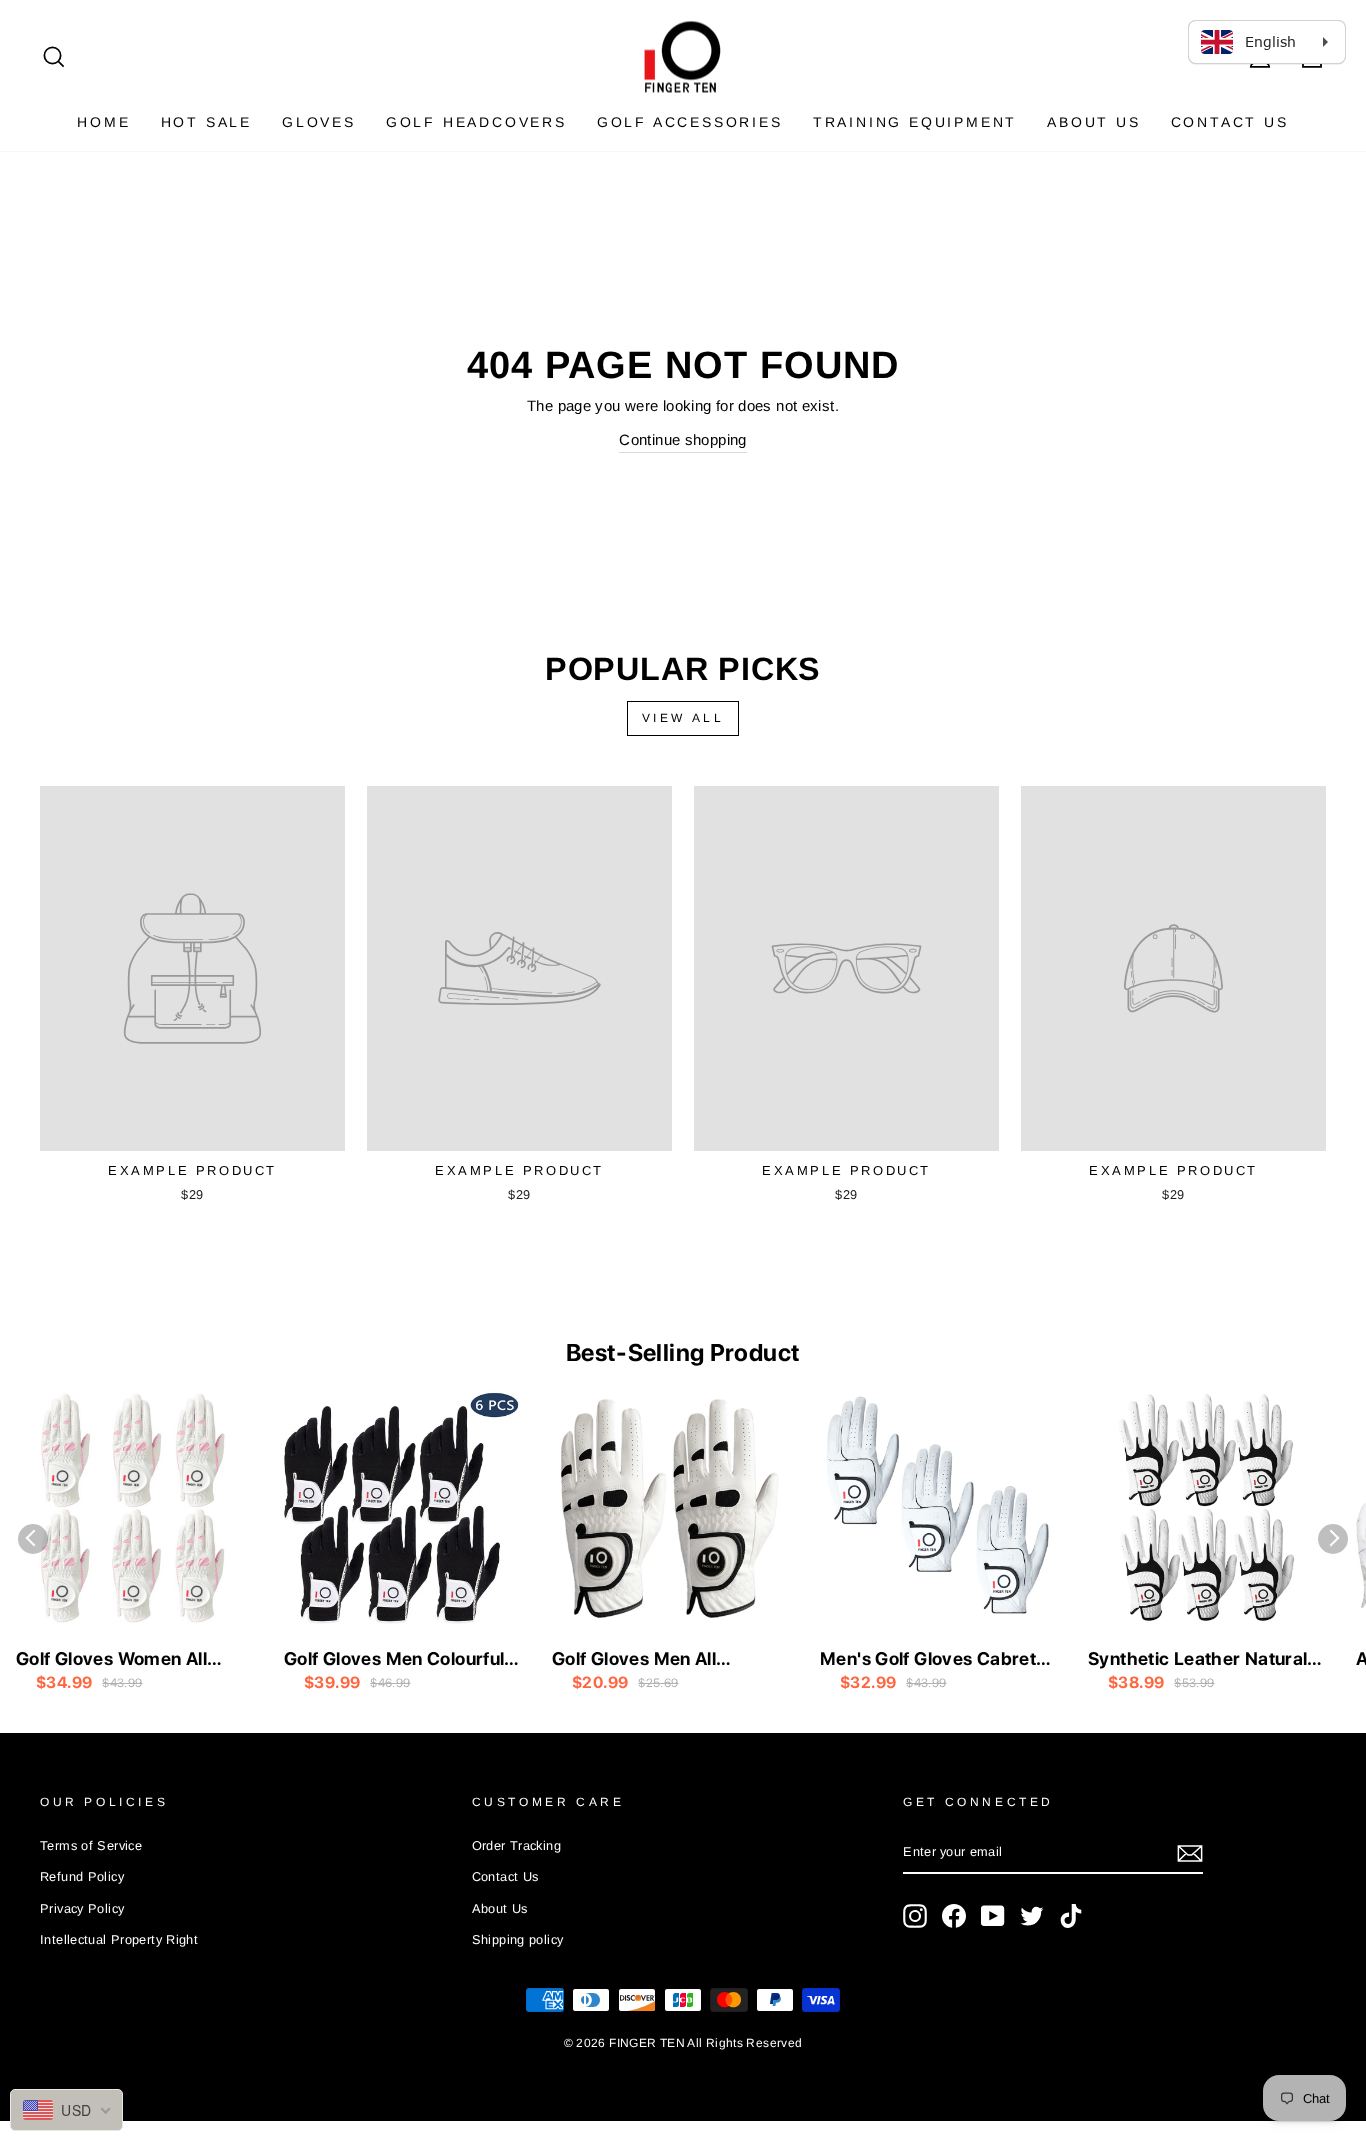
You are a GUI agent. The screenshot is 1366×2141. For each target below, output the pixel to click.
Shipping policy (518, 1939)
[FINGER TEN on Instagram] (915, 1916)
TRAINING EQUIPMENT (915, 122)
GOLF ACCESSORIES (690, 122)
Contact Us (1230, 122)
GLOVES (319, 122)
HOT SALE (206, 122)
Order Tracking (516, 1845)
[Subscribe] (1190, 1852)
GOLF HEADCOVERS (476, 122)
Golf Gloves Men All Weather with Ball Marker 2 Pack (668, 1660)
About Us (1093, 122)
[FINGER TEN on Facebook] (954, 1916)
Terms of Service (91, 1845)
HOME (103, 122)
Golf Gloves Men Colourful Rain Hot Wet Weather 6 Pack (394, 1660)
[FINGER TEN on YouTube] (993, 1916)
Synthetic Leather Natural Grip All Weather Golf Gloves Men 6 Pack (1197, 1660)
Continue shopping (682, 439)
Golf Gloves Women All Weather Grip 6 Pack (111, 1660)
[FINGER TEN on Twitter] (1032, 1916)
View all (683, 718)
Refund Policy (82, 1876)
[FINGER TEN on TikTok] (1071, 1916)
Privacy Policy (82, 1908)
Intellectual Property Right (119, 1939)
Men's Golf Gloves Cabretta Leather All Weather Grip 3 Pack (936, 1660)
